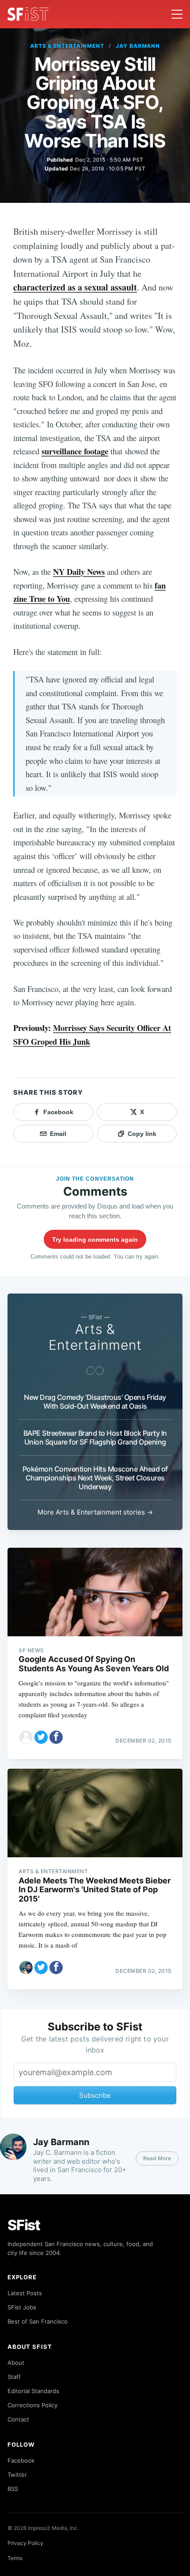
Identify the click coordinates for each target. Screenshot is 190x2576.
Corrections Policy (32, 2405)
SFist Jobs (22, 2307)
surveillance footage (75, 451)
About (16, 2363)
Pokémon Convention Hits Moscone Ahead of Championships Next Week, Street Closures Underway (95, 1478)
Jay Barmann (138, 46)
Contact (18, 2419)
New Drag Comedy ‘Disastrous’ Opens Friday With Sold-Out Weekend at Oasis (95, 1402)
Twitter (17, 2475)
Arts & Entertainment (67, 46)
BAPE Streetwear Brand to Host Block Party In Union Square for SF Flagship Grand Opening (95, 1437)
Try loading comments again (95, 1240)
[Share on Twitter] (41, 1737)
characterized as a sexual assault (75, 287)
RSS (13, 2489)
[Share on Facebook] (56, 1737)
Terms (15, 2558)
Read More (157, 2158)
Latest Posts (25, 2293)
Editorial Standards (33, 2391)
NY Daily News (79, 571)
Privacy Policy (25, 2543)
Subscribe (95, 2095)
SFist (24, 2225)
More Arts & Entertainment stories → (95, 1512)
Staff (14, 2377)
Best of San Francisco (38, 2321)
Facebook (21, 2460)
